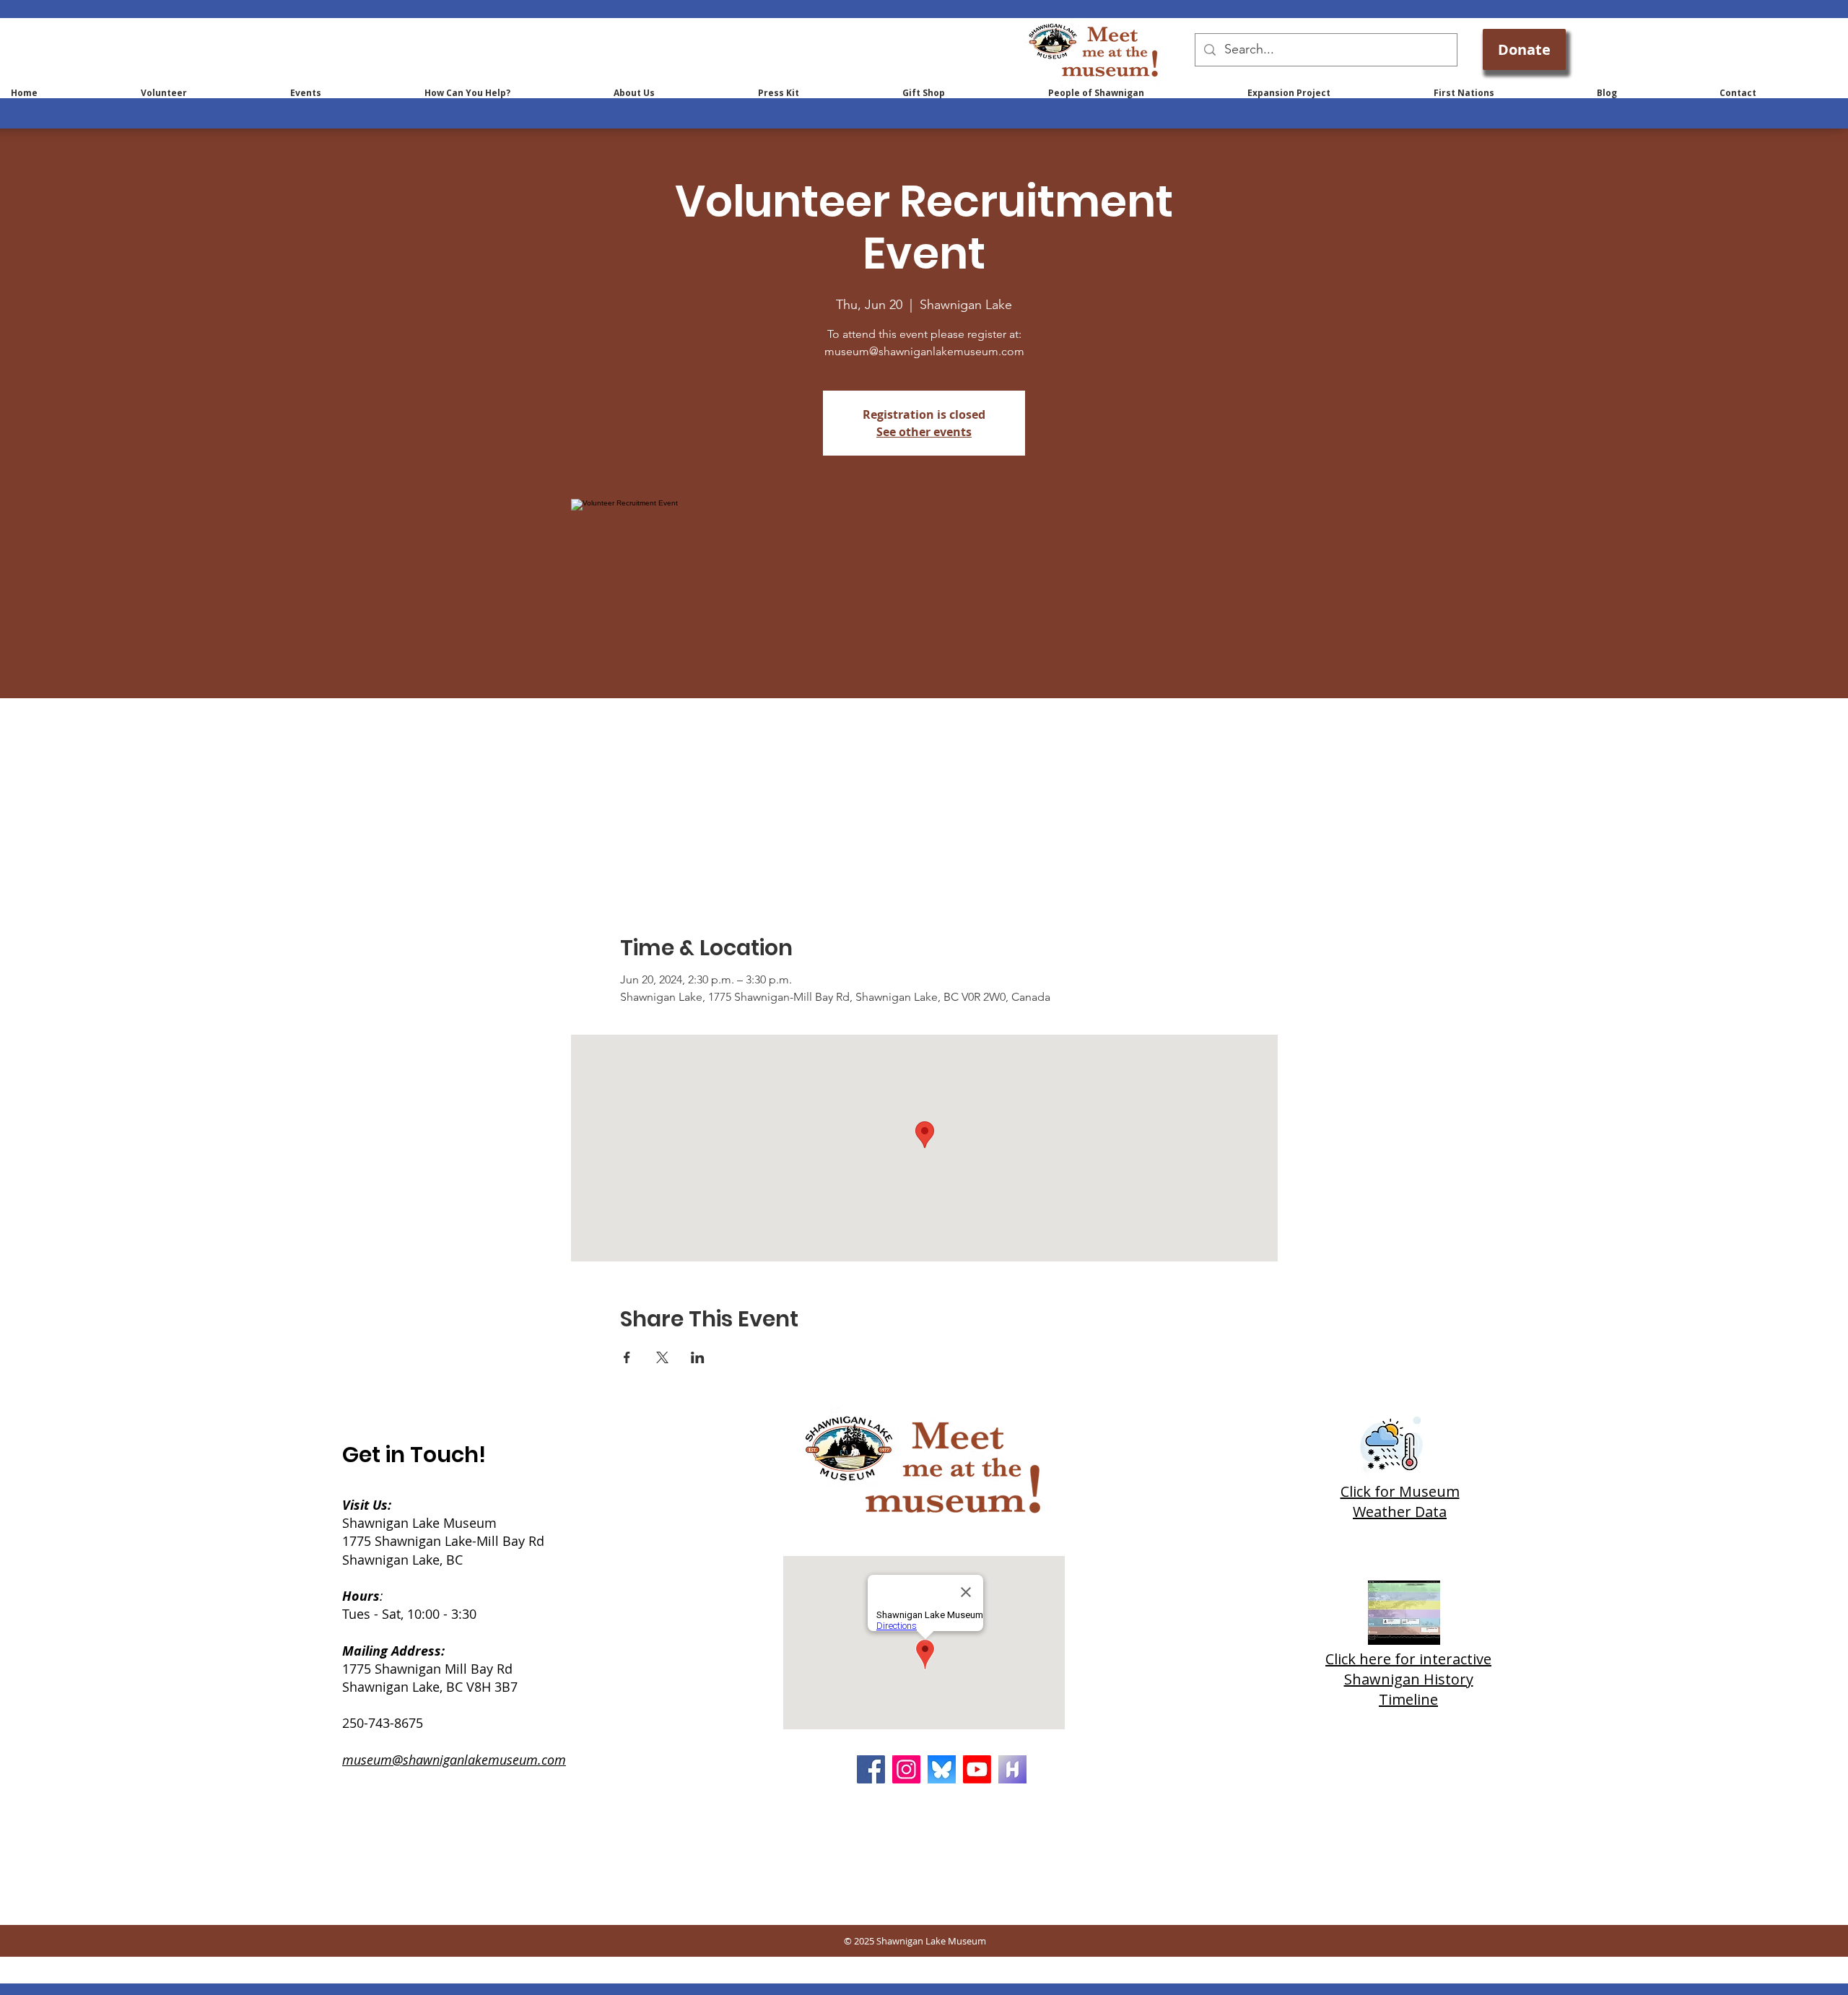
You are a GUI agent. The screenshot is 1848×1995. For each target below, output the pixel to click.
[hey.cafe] (1012, 1769)
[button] (508, 93)
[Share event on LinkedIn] (698, 1357)
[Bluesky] (942, 1769)
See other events (924, 432)
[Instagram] (906, 1769)
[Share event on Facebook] (627, 1357)
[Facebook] (871, 1769)
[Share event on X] (662, 1357)
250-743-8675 (383, 1723)
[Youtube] (977, 1769)
